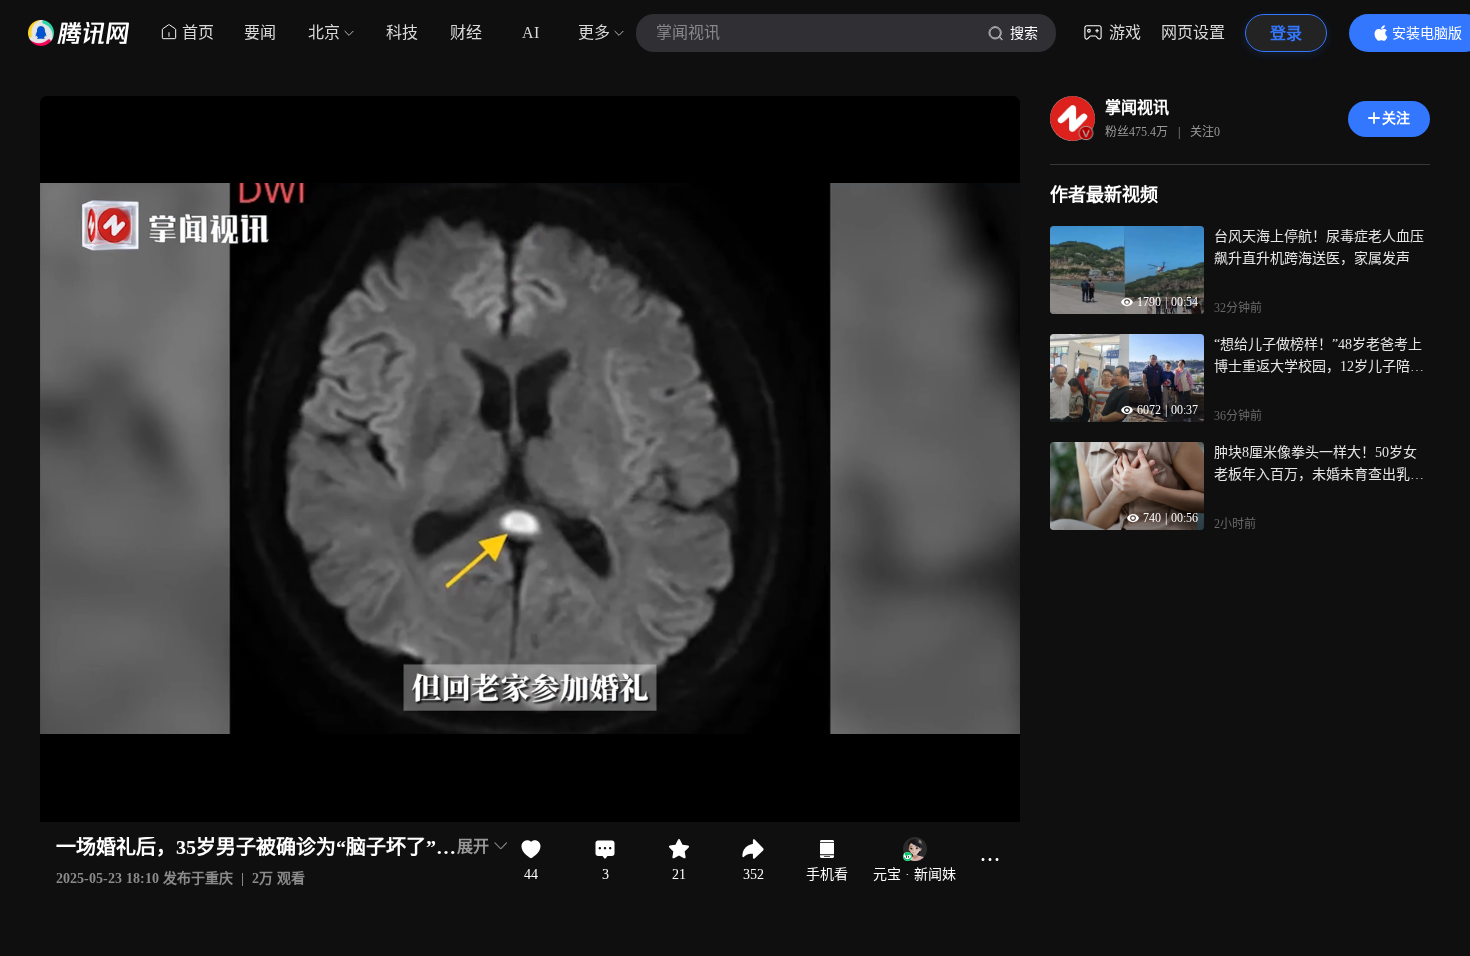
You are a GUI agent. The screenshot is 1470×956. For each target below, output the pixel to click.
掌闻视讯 (1137, 107)
